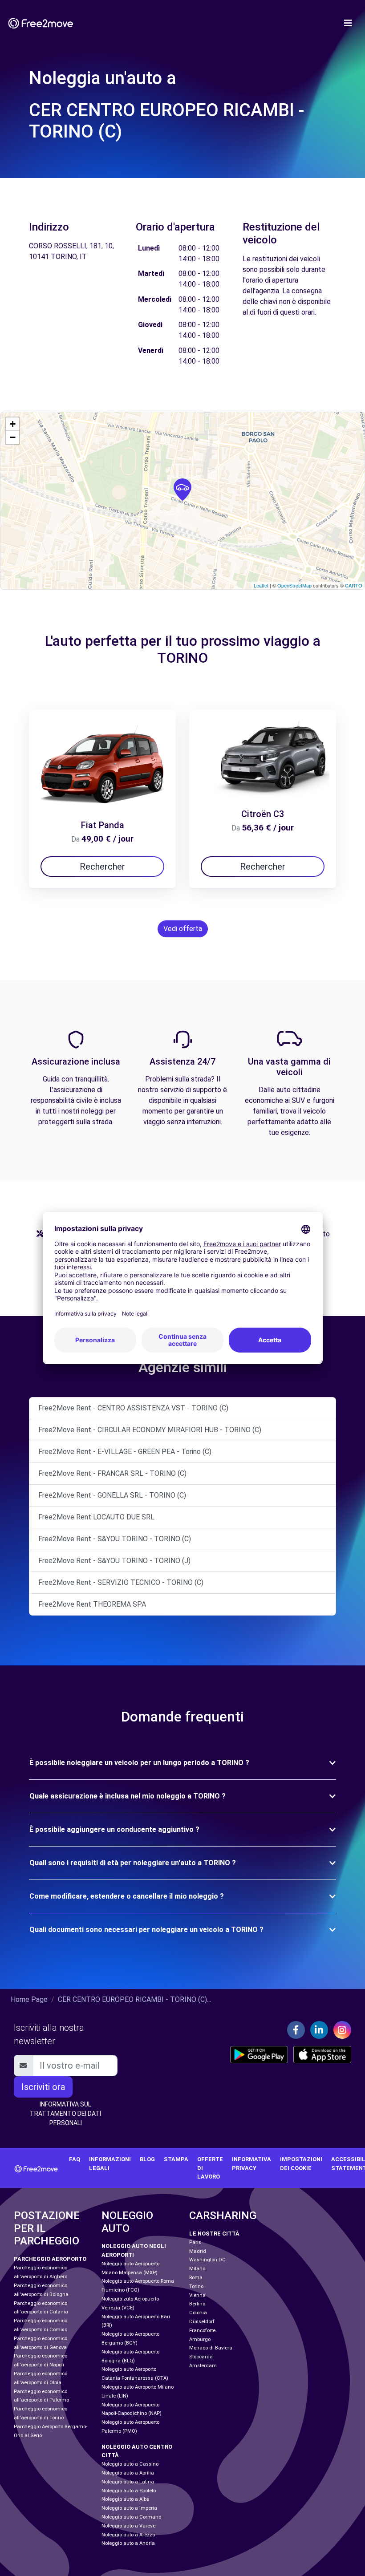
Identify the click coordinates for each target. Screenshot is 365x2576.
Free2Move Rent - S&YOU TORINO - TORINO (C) (115, 1539)
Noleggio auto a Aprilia (128, 2473)
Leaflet (261, 585)
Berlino (197, 2304)
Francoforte (202, 2331)
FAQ (75, 2159)
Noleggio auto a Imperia (129, 2508)
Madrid (198, 2251)
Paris (195, 2242)
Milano (197, 2269)
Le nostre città (214, 2234)
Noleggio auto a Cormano (131, 2517)
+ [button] (13, 424)
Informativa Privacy (251, 2163)
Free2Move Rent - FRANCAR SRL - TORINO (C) (112, 1473)
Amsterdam (203, 2366)
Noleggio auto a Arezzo (128, 2535)
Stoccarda (201, 2357)
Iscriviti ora (43, 2087)
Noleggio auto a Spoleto (129, 2491)
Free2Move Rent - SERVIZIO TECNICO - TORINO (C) (121, 1582)
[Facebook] (296, 2030)
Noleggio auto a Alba (126, 2499)
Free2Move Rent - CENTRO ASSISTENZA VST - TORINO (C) (133, 1408)
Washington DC (207, 2260)
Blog (147, 2159)
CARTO (354, 585)
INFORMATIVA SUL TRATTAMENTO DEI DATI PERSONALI (65, 2114)
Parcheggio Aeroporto (50, 2259)
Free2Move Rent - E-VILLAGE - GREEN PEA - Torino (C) (125, 1452)
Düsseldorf (202, 2322)
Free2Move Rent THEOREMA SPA (92, 1604)
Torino (196, 2286)
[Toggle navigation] (348, 23)
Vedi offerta (183, 929)
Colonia (198, 2313)
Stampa (176, 2159)
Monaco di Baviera (211, 2348)
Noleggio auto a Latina (128, 2482)
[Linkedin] (319, 2030)
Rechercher (102, 867)
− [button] (13, 437)
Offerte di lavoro (210, 2168)
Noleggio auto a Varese (128, 2526)
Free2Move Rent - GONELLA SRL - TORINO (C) (112, 1495)
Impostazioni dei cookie (301, 2163)
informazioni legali (110, 2163)
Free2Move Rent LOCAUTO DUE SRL (96, 1517)
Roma (196, 2278)
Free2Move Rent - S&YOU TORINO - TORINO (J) (114, 1561)
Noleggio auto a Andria (128, 2543)
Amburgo (200, 2339)
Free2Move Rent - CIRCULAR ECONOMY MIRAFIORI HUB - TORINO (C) (150, 1430)
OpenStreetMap (294, 585)
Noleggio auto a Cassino (130, 2464)
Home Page (29, 1999)
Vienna (197, 2295)
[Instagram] (342, 2030)
